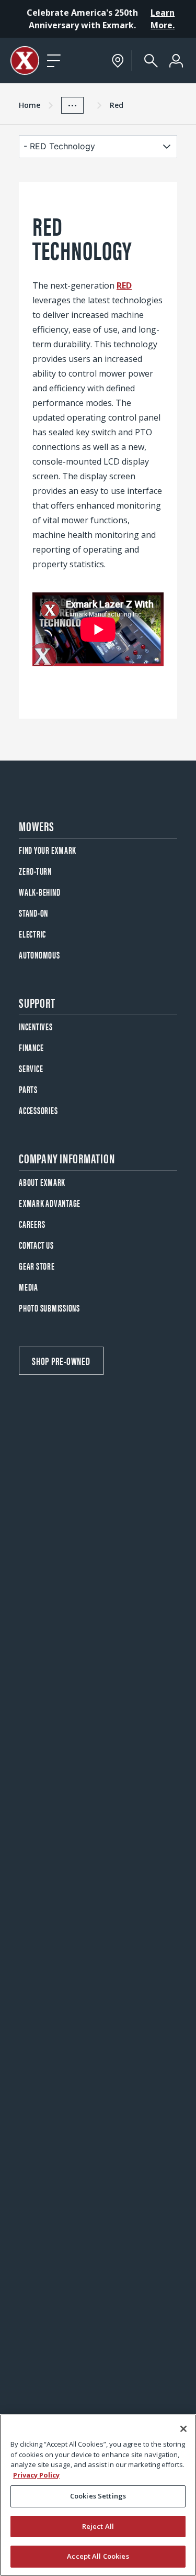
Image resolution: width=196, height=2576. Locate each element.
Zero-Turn (35, 871)
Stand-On (33, 913)
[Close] (183, 2429)
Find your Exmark (48, 850)
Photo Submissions (49, 1308)
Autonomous (39, 955)
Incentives (36, 1026)
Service (31, 1068)
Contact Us (36, 1245)
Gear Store (37, 1266)
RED (124, 285)
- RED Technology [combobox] (59, 146)
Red (117, 105)
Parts (28, 1089)
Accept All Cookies (98, 2556)
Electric (32, 934)
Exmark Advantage (50, 1203)
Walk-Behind (39, 892)
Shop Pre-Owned (61, 1361)
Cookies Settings (98, 2496)
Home (30, 105)
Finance (31, 1047)
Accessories (38, 1110)
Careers (32, 1224)
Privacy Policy (36, 2475)
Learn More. (163, 19)
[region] (98, 2495)
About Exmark (42, 1182)
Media (28, 1287)
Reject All (98, 2526)
